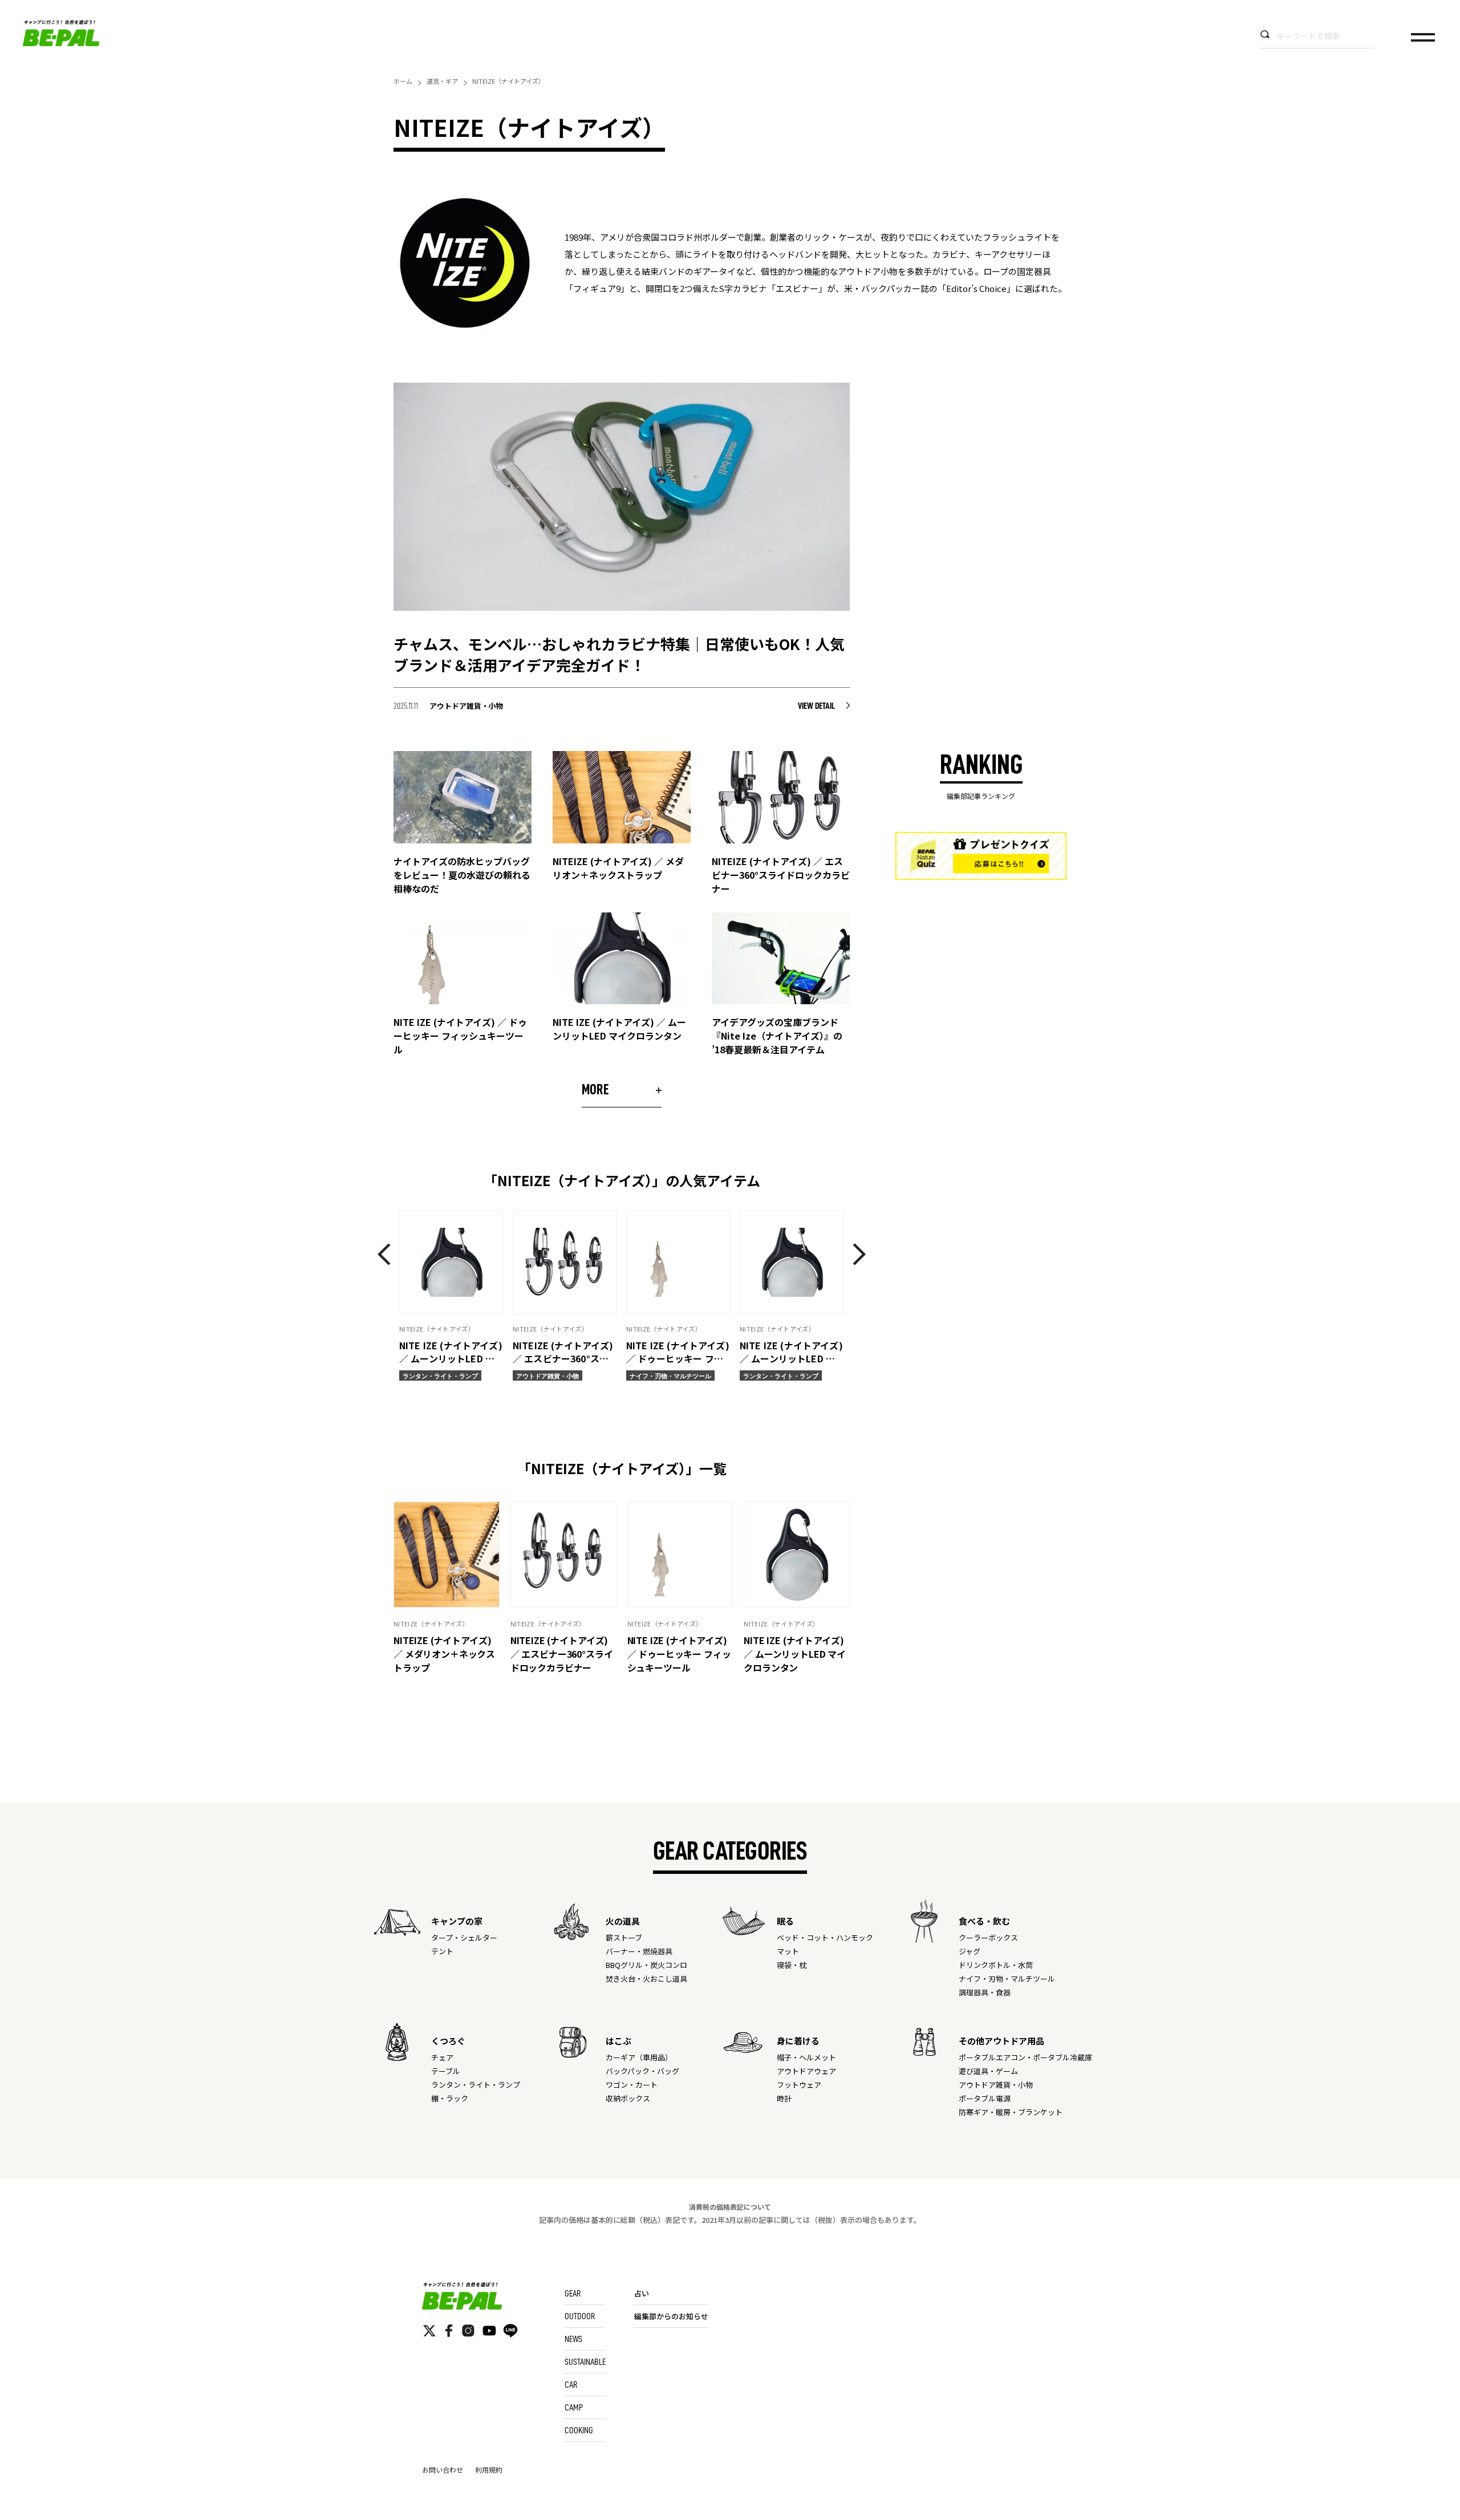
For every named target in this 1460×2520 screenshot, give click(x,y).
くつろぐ (448, 2041)
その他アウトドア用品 (1001, 2041)
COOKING (579, 2430)
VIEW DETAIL (817, 706)
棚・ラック (450, 2098)
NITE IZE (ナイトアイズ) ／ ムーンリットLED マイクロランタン (795, 1654)
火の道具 (623, 1921)
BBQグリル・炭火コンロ (646, 1965)
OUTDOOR (580, 2316)
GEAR (573, 2294)
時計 (784, 2098)
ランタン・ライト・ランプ (476, 2085)
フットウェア (799, 2085)
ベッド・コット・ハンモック (825, 1937)
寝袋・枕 (792, 1965)
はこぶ (619, 2041)
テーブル (446, 2071)
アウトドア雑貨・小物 (996, 2085)
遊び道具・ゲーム (988, 2071)
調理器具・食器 (985, 1992)
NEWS (573, 2339)
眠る (785, 1921)
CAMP (574, 2408)
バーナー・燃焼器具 (639, 1951)
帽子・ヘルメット (806, 2057)
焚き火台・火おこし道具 (646, 1979)
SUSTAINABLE (585, 2362)
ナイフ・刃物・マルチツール (1007, 1979)
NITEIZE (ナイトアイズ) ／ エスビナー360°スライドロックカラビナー (562, 1654)
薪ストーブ (624, 1937)
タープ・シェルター (464, 1937)
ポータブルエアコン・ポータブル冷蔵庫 (1025, 2057)
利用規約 (489, 2470)
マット (788, 1951)
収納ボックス (628, 2098)
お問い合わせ (443, 2470)
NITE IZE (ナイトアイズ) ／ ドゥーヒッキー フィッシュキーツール (679, 1654)
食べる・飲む (984, 1921)
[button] (388, 1254)
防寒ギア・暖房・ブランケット (1011, 2112)
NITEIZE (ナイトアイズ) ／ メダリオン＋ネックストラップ (444, 1654)
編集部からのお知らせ (671, 2316)
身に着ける (798, 2041)
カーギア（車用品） (639, 2057)
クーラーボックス (988, 1937)
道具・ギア (442, 81)
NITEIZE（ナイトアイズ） (431, 1624)
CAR (571, 2385)
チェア (442, 2057)
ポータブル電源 (985, 2098)
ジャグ (970, 1951)
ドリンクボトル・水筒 (996, 1965)
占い (642, 2293)
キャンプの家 (457, 1921)
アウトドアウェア (806, 2071)
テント (442, 1951)
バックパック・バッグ (642, 2071)
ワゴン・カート (632, 2085)
